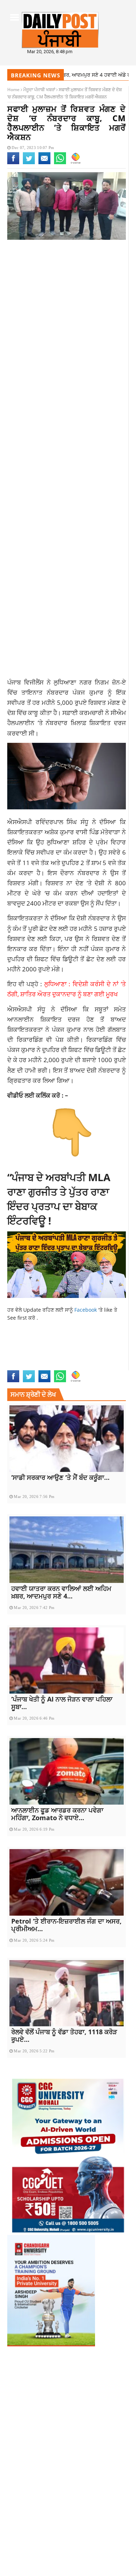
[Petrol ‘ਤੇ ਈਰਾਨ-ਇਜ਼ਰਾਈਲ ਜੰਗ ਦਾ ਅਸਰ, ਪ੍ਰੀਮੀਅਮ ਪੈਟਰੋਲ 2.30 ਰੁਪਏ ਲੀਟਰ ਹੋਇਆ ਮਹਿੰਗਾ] (67, 1882)
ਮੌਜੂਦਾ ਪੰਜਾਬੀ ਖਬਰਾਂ (39, 90)
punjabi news (57, 1366)
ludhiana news (103, 1358)
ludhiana (71, 1358)
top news (86, 1366)
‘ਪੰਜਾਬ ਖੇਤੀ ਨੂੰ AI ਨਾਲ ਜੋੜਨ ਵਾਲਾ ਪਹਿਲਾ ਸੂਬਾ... (62, 1703)
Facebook (86, 1310)
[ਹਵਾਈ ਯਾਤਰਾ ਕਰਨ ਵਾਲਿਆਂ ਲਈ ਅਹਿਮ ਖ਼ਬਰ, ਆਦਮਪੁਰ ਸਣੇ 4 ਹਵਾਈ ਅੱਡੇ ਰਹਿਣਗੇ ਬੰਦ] (67, 1550)
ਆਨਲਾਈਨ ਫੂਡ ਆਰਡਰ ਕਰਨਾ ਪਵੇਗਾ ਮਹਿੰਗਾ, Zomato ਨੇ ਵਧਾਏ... (57, 1814)
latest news (81, 1350)
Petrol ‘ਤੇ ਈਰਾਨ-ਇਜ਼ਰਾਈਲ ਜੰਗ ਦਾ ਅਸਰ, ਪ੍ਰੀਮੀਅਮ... (66, 1925)
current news (25, 1343)
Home (13, 90)
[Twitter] (29, 163)
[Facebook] (13, 163)
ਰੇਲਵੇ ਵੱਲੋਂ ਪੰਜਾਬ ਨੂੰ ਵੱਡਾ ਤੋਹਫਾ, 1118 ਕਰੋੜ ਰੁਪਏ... (64, 2036)
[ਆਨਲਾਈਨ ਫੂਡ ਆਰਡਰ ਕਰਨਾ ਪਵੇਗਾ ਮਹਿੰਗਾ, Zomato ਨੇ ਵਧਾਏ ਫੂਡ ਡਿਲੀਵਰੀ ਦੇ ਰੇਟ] (67, 1771)
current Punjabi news (36, 1350)
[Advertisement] (68, 323)
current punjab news (72, 1343)
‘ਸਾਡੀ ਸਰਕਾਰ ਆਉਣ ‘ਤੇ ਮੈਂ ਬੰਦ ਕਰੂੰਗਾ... (60, 1477)
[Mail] (44, 163)
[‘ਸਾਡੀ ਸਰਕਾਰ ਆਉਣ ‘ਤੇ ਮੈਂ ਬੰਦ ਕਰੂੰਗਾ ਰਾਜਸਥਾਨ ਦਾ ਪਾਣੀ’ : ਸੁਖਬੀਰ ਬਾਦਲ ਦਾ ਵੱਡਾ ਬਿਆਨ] (67, 1439)
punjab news (23, 1366)
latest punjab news (32, 1358)
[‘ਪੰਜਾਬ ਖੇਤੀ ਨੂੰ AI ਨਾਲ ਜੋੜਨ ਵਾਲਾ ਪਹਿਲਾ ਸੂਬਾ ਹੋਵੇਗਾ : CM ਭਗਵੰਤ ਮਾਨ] (67, 1661)
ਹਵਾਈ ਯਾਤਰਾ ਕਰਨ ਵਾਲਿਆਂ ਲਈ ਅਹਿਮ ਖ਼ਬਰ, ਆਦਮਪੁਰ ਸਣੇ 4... (61, 1592)
